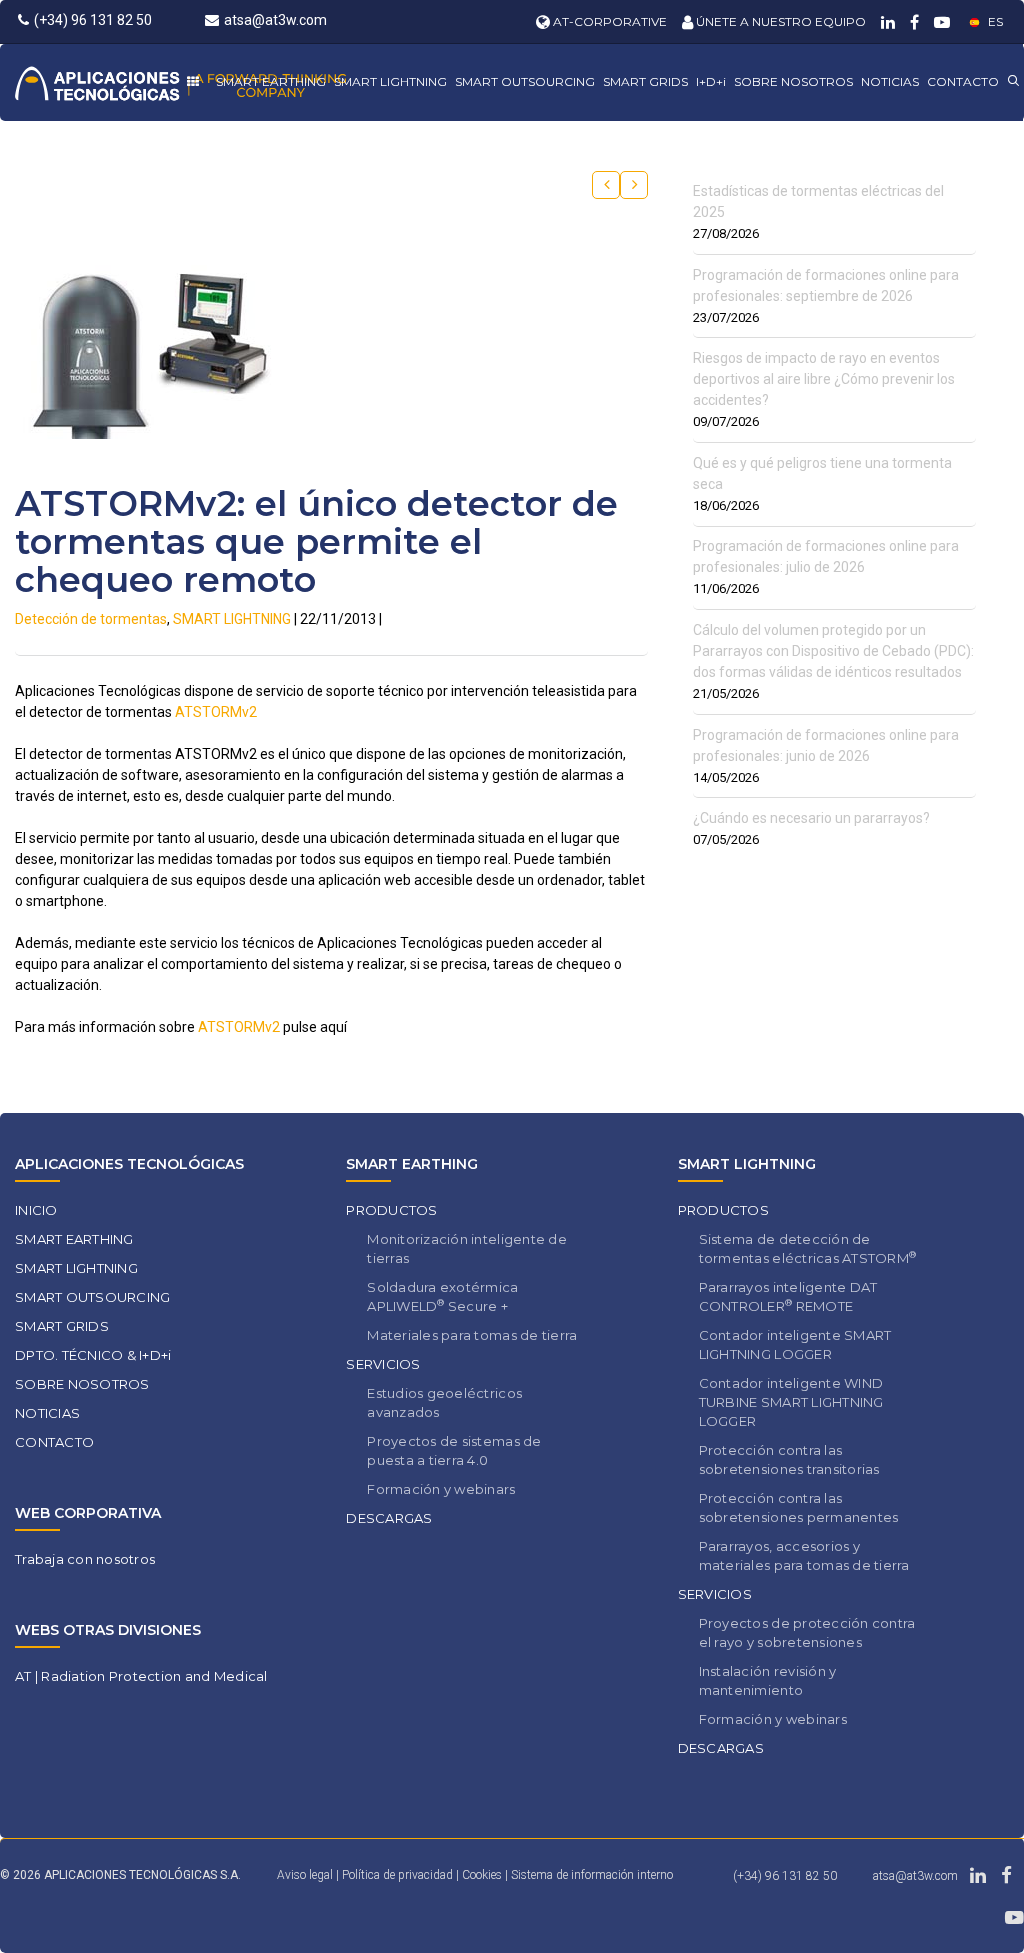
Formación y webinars (441, 1489)
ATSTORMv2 (216, 712)
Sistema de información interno (592, 1875)
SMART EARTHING (271, 81)
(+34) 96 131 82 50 (93, 20)
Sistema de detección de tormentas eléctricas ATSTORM (808, 1248)
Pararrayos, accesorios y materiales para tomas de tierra (804, 1555)
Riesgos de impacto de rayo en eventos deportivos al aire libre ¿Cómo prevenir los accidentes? (824, 379)
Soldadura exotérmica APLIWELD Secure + (442, 1296)
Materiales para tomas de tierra (472, 1335)
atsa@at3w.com (275, 20)
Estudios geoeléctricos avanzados (444, 1402)
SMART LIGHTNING (390, 81)
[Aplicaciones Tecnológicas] (180, 82)
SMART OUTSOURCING (525, 81)
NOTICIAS (890, 81)
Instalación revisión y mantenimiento (768, 1680)
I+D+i (711, 81)
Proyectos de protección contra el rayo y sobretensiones (807, 1632)
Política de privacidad (399, 1875)
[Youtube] (939, 21)
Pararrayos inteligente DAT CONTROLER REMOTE (788, 1296)
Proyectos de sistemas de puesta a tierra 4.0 (454, 1450)
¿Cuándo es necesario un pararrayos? (811, 818)
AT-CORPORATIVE (608, 21)
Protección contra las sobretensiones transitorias (789, 1459)
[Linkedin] (885, 21)
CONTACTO (963, 81)
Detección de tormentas (91, 619)
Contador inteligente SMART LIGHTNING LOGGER (795, 1344)
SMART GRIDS (645, 81)
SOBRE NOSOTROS (793, 81)
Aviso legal (305, 1875)
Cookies (483, 1875)
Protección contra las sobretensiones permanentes (799, 1507)
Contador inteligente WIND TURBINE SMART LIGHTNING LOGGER (791, 1402)
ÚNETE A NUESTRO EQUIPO (779, 21)
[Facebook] (912, 21)
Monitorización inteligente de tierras (467, 1248)
